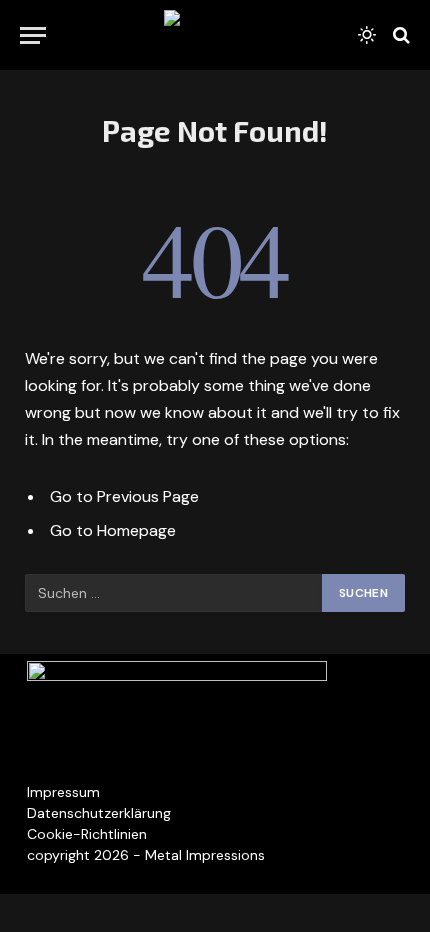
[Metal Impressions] (214, 35)
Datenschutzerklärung (99, 813)
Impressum (63, 792)
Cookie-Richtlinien (87, 834)
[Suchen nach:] (174, 593)
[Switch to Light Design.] (367, 35)
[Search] (399, 35)
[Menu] (33, 35)
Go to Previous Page (124, 496)
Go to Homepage (113, 530)
